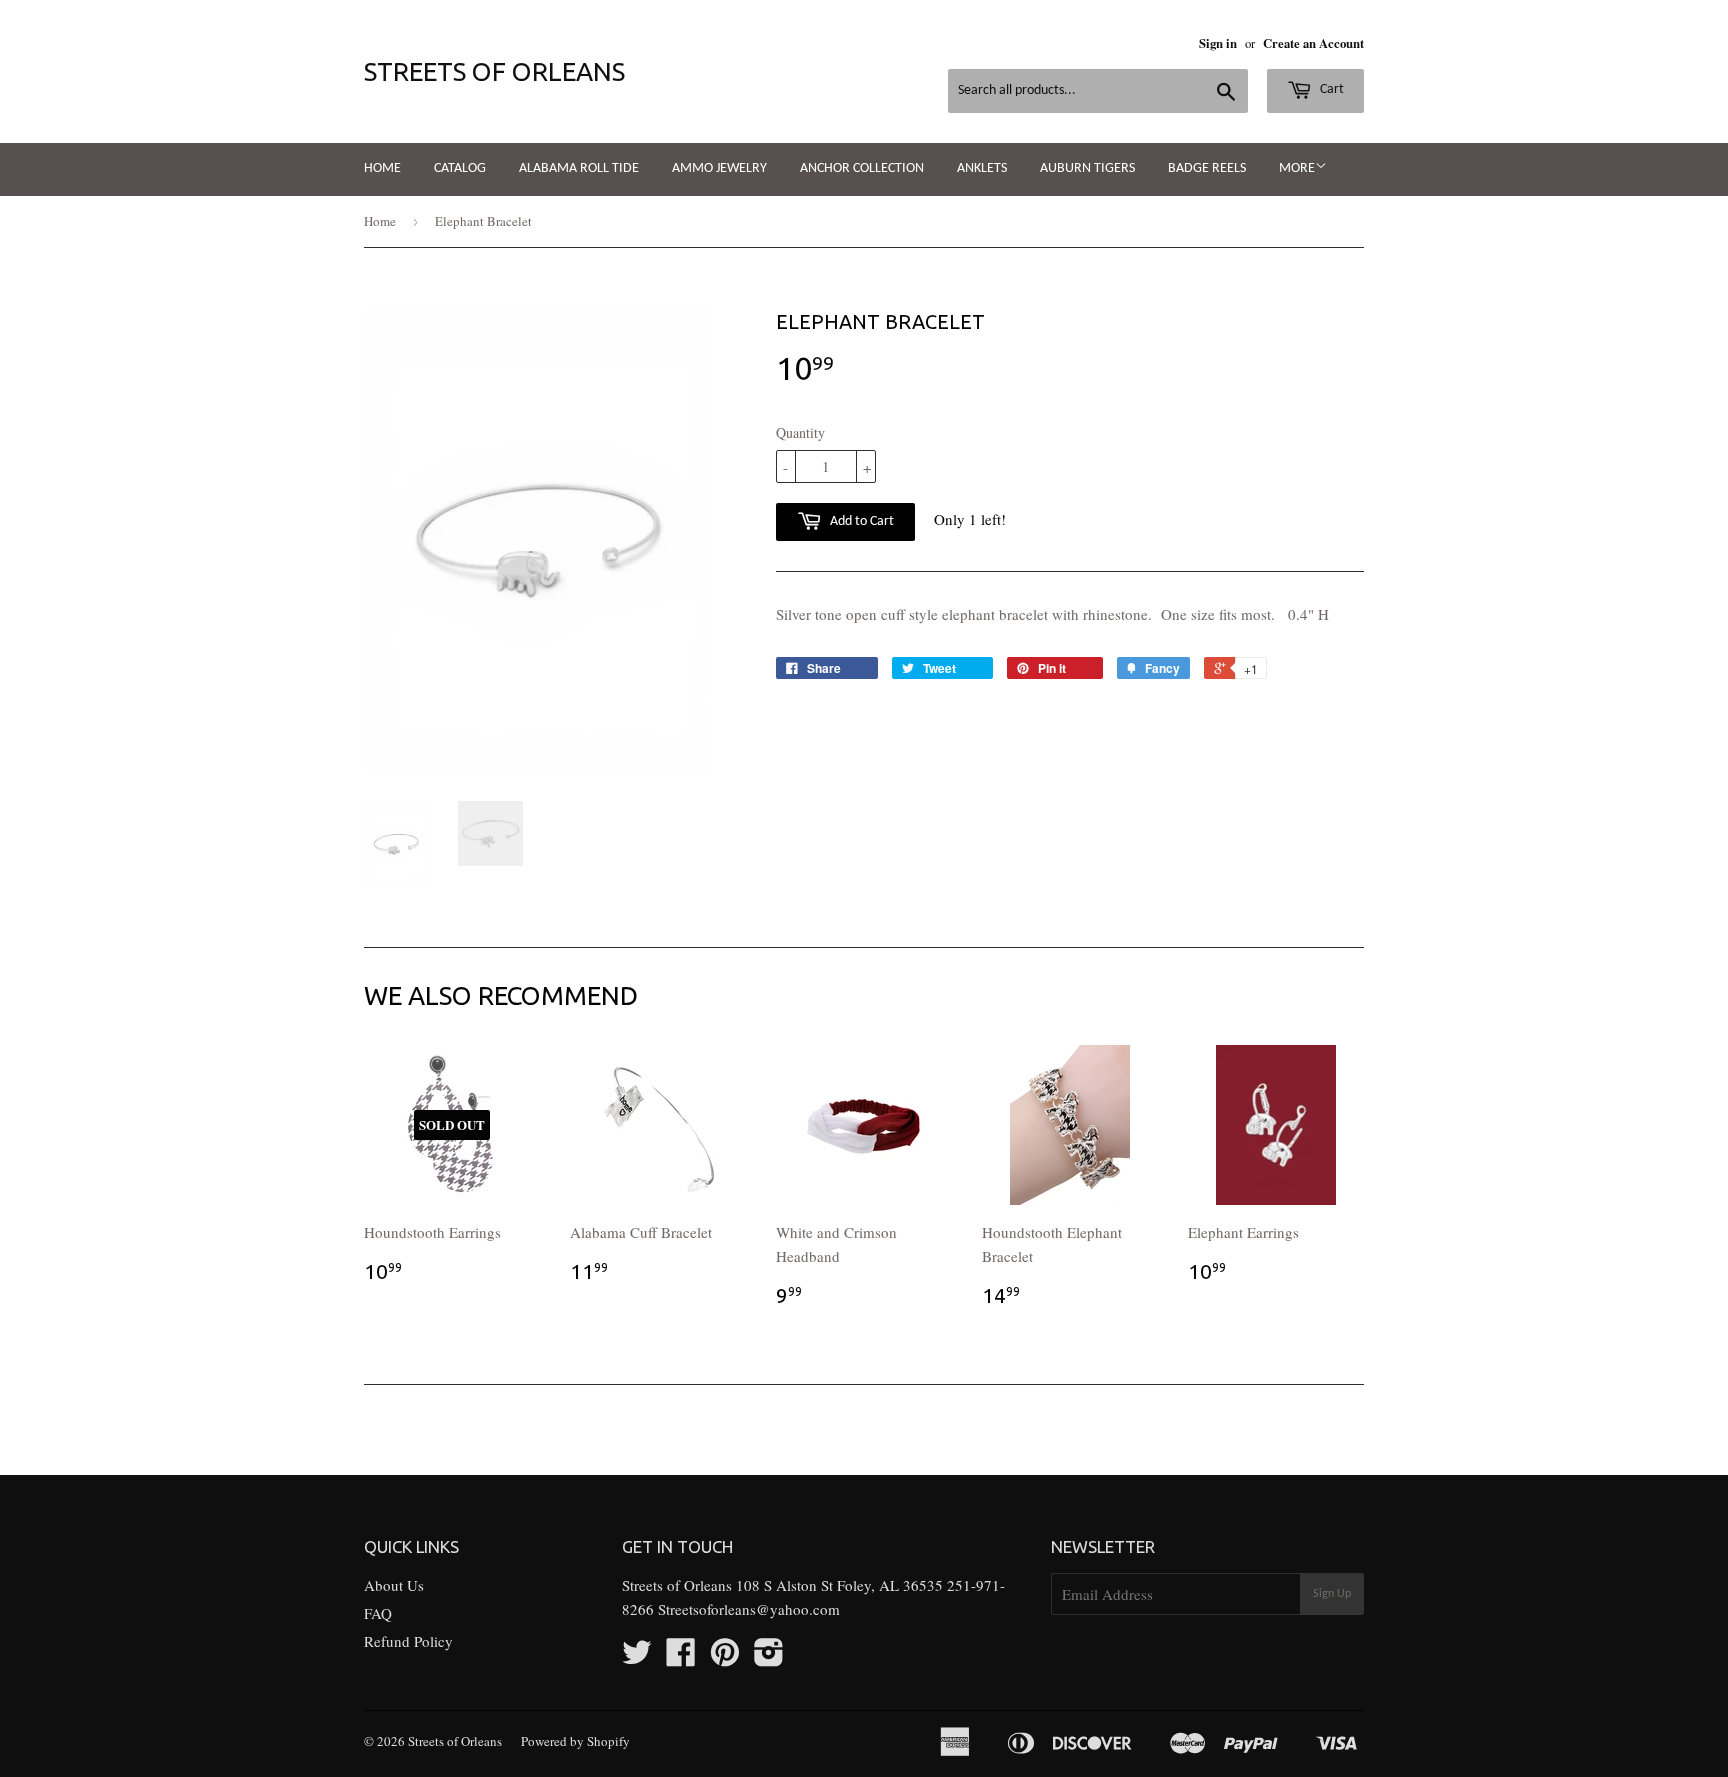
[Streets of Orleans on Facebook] (681, 1658)
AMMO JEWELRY (719, 168)
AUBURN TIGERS (1087, 168)
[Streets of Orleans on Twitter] (637, 1658)
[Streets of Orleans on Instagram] (769, 1658)
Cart (1330, 89)
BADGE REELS (1207, 168)
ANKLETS (982, 168)
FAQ (378, 1613)
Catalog (460, 168)
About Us (394, 1585)
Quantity (800, 432)
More (1297, 168)
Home (382, 168)
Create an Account (1313, 43)
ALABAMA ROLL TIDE (579, 168)
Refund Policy (408, 1641)
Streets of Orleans (494, 71)
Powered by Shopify (575, 1741)
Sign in (1218, 43)
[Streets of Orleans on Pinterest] (725, 1658)
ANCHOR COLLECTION (862, 168)
